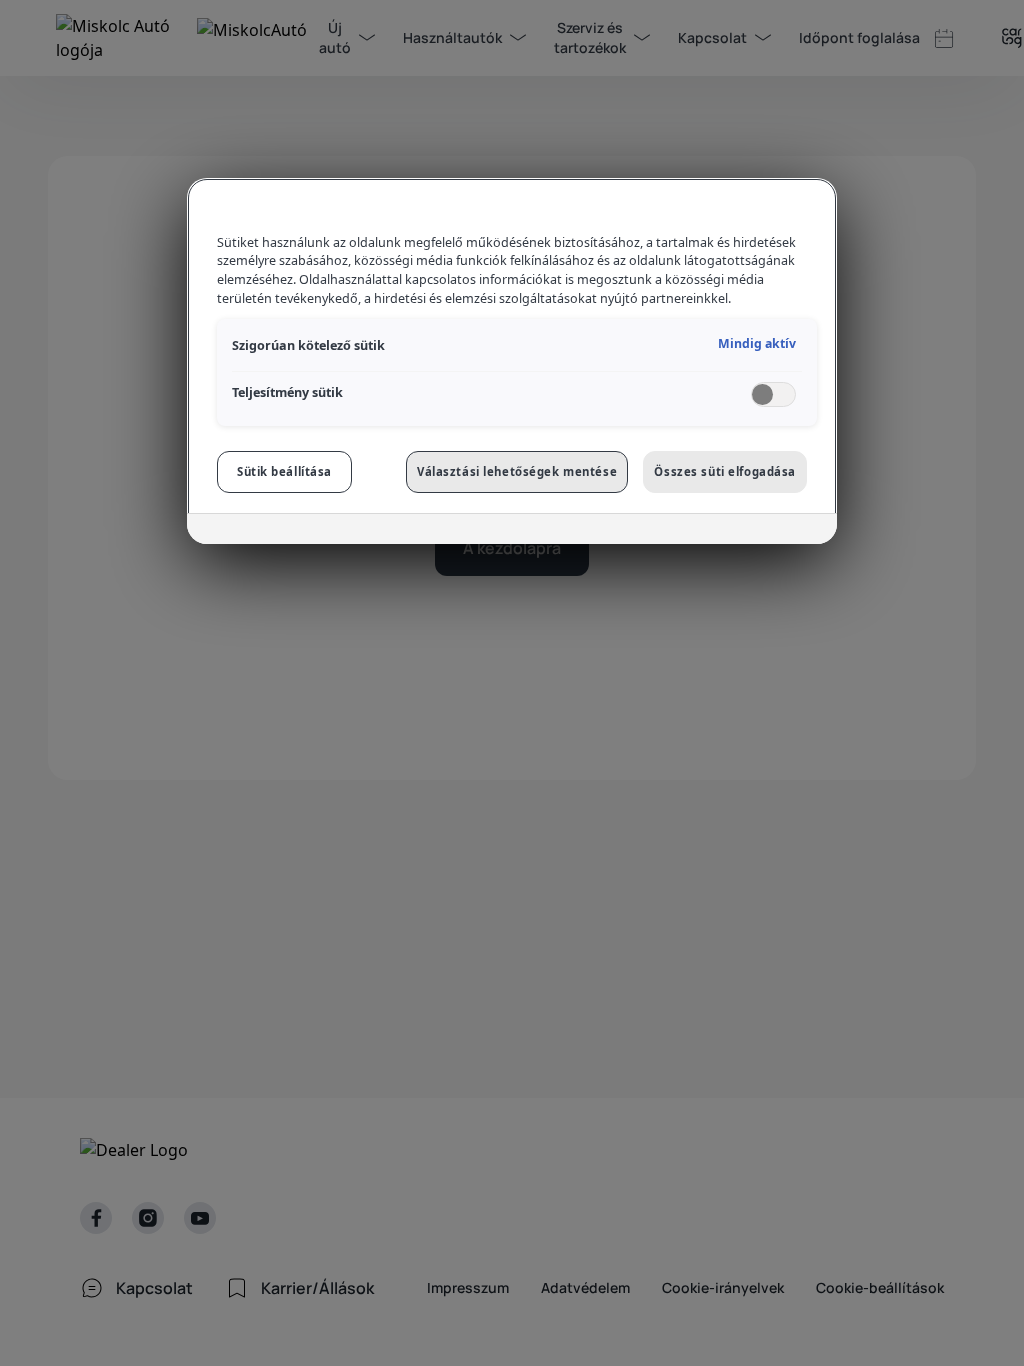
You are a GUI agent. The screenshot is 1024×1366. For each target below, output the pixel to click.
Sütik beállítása (284, 471)
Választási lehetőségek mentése (517, 471)
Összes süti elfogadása (725, 471)
